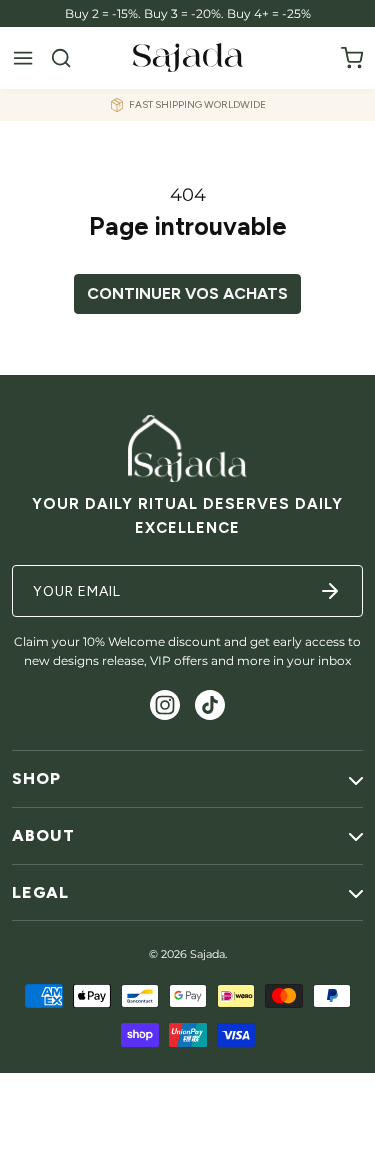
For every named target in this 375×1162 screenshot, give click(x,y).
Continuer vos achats (187, 293)
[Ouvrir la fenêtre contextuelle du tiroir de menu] (23, 58)
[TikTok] (210, 705)
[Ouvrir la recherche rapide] (61, 58)
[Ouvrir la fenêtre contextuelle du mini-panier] (352, 58)
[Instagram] (165, 705)
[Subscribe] (330, 591)
